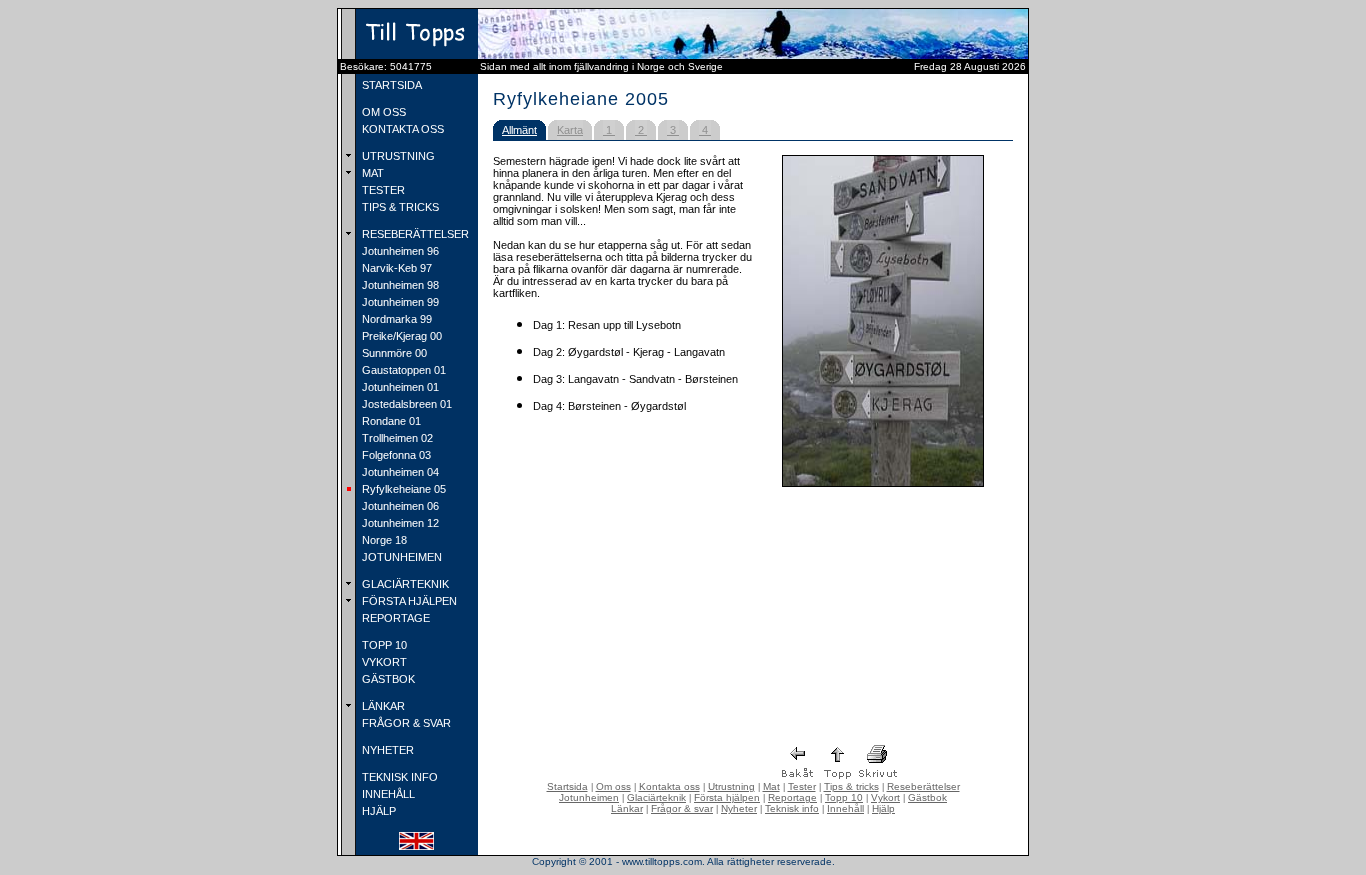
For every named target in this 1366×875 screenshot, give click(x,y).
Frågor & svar (682, 808)
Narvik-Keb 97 (395, 268)
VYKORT (383, 662)
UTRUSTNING (397, 156)
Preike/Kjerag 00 (400, 336)
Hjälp (883, 808)
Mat (771, 786)
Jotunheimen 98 (399, 285)
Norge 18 (383, 540)
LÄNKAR (382, 706)
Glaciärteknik (656, 797)
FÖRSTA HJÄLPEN (408, 601)
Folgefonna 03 (395, 455)
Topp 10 (844, 797)
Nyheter (739, 808)
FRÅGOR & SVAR (405, 723)
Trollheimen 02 (396, 438)
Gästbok (927, 797)
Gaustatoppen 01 (402, 370)
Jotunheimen (589, 797)
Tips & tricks (851, 786)
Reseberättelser (923, 786)
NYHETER (386, 750)
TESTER (382, 190)
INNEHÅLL (387, 794)
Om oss (613, 786)
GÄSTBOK (387, 679)
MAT (371, 173)
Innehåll (845, 808)
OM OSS (382, 112)
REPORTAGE (394, 618)
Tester (802, 786)
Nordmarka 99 (395, 319)
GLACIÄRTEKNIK (404, 584)
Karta (570, 130)
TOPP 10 (383, 645)
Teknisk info (792, 808)
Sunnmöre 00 (393, 353)
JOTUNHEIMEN (400, 557)
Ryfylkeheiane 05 (402, 489)
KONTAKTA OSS (401, 129)
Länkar (627, 808)
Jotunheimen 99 (399, 302)
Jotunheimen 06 (399, 506)
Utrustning (731, 786)
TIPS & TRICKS (399, 207)
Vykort (885, 797)
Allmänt (519, 130)
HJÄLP (377, 811)
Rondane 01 (390, 421)
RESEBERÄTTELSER (414, 234)
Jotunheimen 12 (399, 523)
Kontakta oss (669, 786)
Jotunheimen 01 (399, 387)
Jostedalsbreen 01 (405, 404)
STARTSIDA (390, 85)
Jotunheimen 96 (399, 251)
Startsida (567, 786)
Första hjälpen (727, 797)
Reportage (792, 797)
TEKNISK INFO (398, 777)
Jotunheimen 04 (399, 472)
